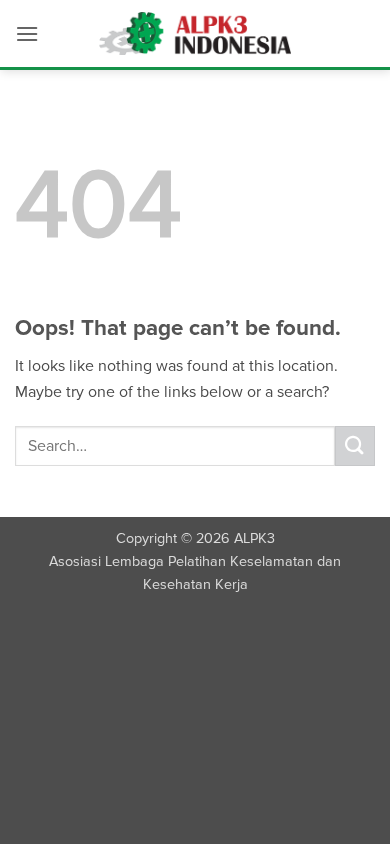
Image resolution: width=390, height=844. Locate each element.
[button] (27, 33)
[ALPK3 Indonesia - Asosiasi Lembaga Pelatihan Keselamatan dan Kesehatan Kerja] (195, 34)
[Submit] (355, 445)
